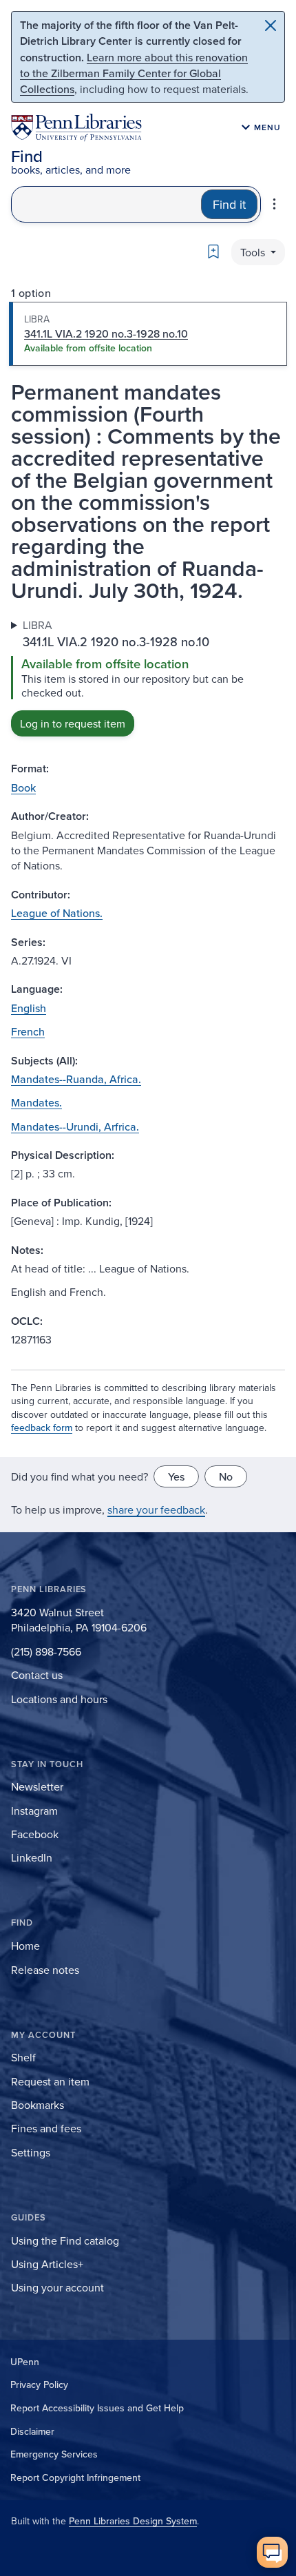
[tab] (148, 334)
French (28, 1031)
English (29, 1008)
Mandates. (36, 1102)
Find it (229, 204)
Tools (254, 252)
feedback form (42, 1428)
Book (23, 787)
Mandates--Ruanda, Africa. (76, 1079)
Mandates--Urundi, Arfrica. (75, 1126)
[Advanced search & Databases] (274, 204)
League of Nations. (57, 913)
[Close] (271, 25)
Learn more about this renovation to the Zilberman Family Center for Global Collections (134, 73)
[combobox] (106, 204)
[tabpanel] (148, 677)
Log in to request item (73, 723)
